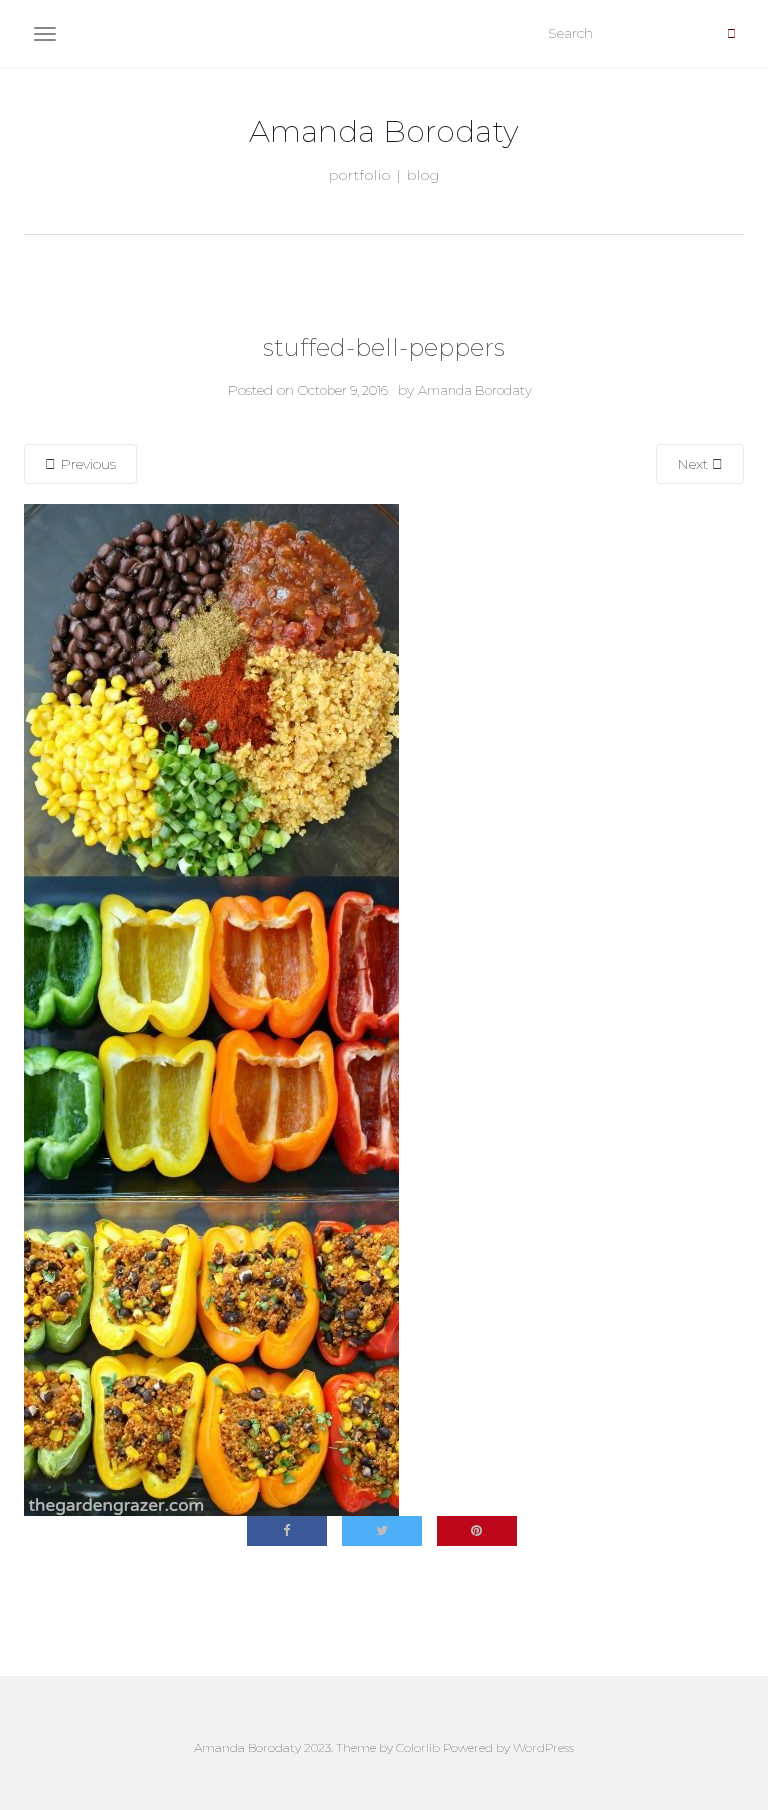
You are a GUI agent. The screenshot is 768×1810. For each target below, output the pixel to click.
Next (694, 464)
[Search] (731, 34)
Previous (86, 464)
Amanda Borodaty (384, 132)
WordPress (543, 1747)
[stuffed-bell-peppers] (211, 1009)
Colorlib (418, 1747)
